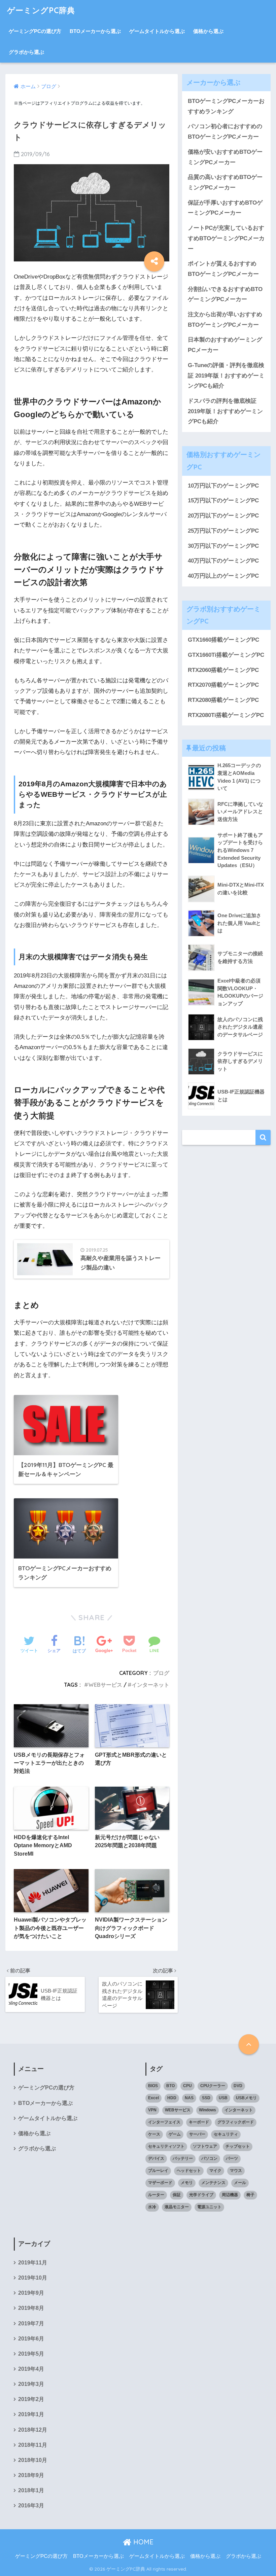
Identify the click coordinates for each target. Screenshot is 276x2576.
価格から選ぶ (208, 31)
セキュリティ (226, 2134)
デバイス (156, 2158)
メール (240, 2183)
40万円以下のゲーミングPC (223, 561)
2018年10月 (33, 2460)
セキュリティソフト (166, 2146)
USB (223, 2098)
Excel (153, 2098)
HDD (172, 2098)
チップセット (238, 2146)
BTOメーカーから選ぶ (95, 31)
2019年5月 (31, 2354)
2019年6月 (31, 2339)
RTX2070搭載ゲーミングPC (223, 685)
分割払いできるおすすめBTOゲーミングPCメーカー (225, 294)
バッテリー (183, 2158)
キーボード (199, 2122)
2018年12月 (33, 2430)
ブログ (161, 1673)
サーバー (197, 2134)
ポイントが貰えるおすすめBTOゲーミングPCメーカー (223, 269)
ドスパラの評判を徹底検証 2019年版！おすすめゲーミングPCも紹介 (225, 411)
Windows (208, 2110)
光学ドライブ (201, 2195)
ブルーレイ (158, 2171)
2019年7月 (31, 2323)
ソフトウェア (205, 2146)
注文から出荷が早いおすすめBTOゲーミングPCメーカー (225, 320)
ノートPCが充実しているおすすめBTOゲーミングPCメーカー (226, 238)
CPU (187, 2086)
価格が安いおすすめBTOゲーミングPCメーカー (225, 157)
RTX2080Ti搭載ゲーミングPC (226, 715)
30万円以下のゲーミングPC (223, 546)
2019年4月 (31, 2369)
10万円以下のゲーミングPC (223, 486)
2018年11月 (33, 2445)
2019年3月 (31, 2384)
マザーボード (160, 2183)
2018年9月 (31, 2475)
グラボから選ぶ (26, 52)
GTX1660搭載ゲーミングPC (223, 640)
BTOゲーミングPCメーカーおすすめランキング (226, 106)
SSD (206, 2098)
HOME (142, 2542)
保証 (177, 2195)
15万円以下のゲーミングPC (223, 500)
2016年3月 (31, 2506)
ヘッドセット (189, 2171)
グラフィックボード (236, 2122)
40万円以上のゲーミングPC (223, 576)
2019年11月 (33, 2263)
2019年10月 (33, 2278)
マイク (215, 2171)
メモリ (187, 2183)
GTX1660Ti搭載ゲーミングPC (226, 655)
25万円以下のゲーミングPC (223, 531)
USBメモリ (246, 2098)
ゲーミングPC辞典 (41, 10)
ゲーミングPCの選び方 (35, 31)
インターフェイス (164, 2122)
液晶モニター (177, 2207)
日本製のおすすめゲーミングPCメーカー (225, 345)
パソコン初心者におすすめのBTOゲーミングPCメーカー (225, 132)
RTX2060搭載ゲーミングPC (223, 670)
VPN (152, 2110)
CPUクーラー (213, 2086)
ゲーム (175, 2134)
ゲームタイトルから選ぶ (157, 31)
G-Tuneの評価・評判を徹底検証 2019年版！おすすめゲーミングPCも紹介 (226, 375)
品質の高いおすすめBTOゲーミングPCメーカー (225, 182)
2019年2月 (31, 2399)
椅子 (250, 2195)
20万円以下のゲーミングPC (223, 516)
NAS (189, 2098)
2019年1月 (31, 2414)
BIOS (153, 2086)
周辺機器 (230, 2195)
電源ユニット (209, 2207)
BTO (170, 2086)
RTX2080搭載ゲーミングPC (223, 700)
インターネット (150, 1685)
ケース (154, 2134)
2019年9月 (31, 2293)
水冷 (152, 2207)
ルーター (156, 2195)
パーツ (232, 2158)
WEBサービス (105, 1685)
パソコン (209, 2158)
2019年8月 (31, 2308)
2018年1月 (31, 2490)
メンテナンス (213, 2183)
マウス (236, 2171)
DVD (238, 2086)
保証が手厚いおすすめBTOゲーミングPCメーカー (225, 208)
